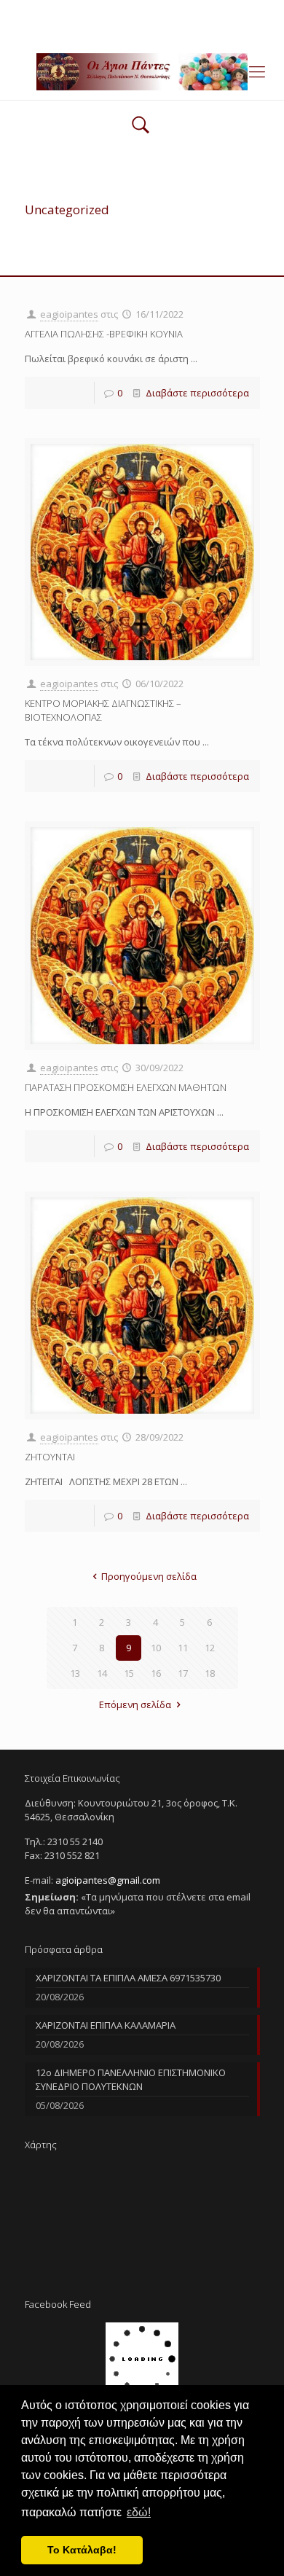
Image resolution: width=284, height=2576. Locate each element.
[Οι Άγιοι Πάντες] (142, 71)
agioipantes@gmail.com (188, 11)
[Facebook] (142, 29)
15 (129, 1673)
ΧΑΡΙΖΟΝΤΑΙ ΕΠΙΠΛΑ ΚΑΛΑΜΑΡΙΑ (106, 2025)
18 (210, 1673)
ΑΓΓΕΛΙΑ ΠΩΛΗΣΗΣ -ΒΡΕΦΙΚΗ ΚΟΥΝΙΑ (104, 334)
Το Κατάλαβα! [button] (82, 2550)
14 (102, 1673)
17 (183, 1673)
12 (210, 1648)
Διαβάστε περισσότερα (197, 393)
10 (156, 1648)
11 (183, 1648)
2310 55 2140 (86, 11)
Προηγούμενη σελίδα (149, 1576)
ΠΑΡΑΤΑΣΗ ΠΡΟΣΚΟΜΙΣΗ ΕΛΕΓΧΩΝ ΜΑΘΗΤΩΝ (126, 1087)
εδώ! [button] (139, 2512)
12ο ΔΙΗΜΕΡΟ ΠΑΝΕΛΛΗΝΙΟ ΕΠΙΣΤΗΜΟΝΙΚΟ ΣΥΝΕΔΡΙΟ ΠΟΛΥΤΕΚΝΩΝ (131, 2079)
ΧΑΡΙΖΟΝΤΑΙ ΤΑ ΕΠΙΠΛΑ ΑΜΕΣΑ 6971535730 (128, 1978)
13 (75, 1673)
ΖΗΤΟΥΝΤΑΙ (50, 1457)
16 (156, 1673)
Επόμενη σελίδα (135, 1704)
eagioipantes (69, 314)
